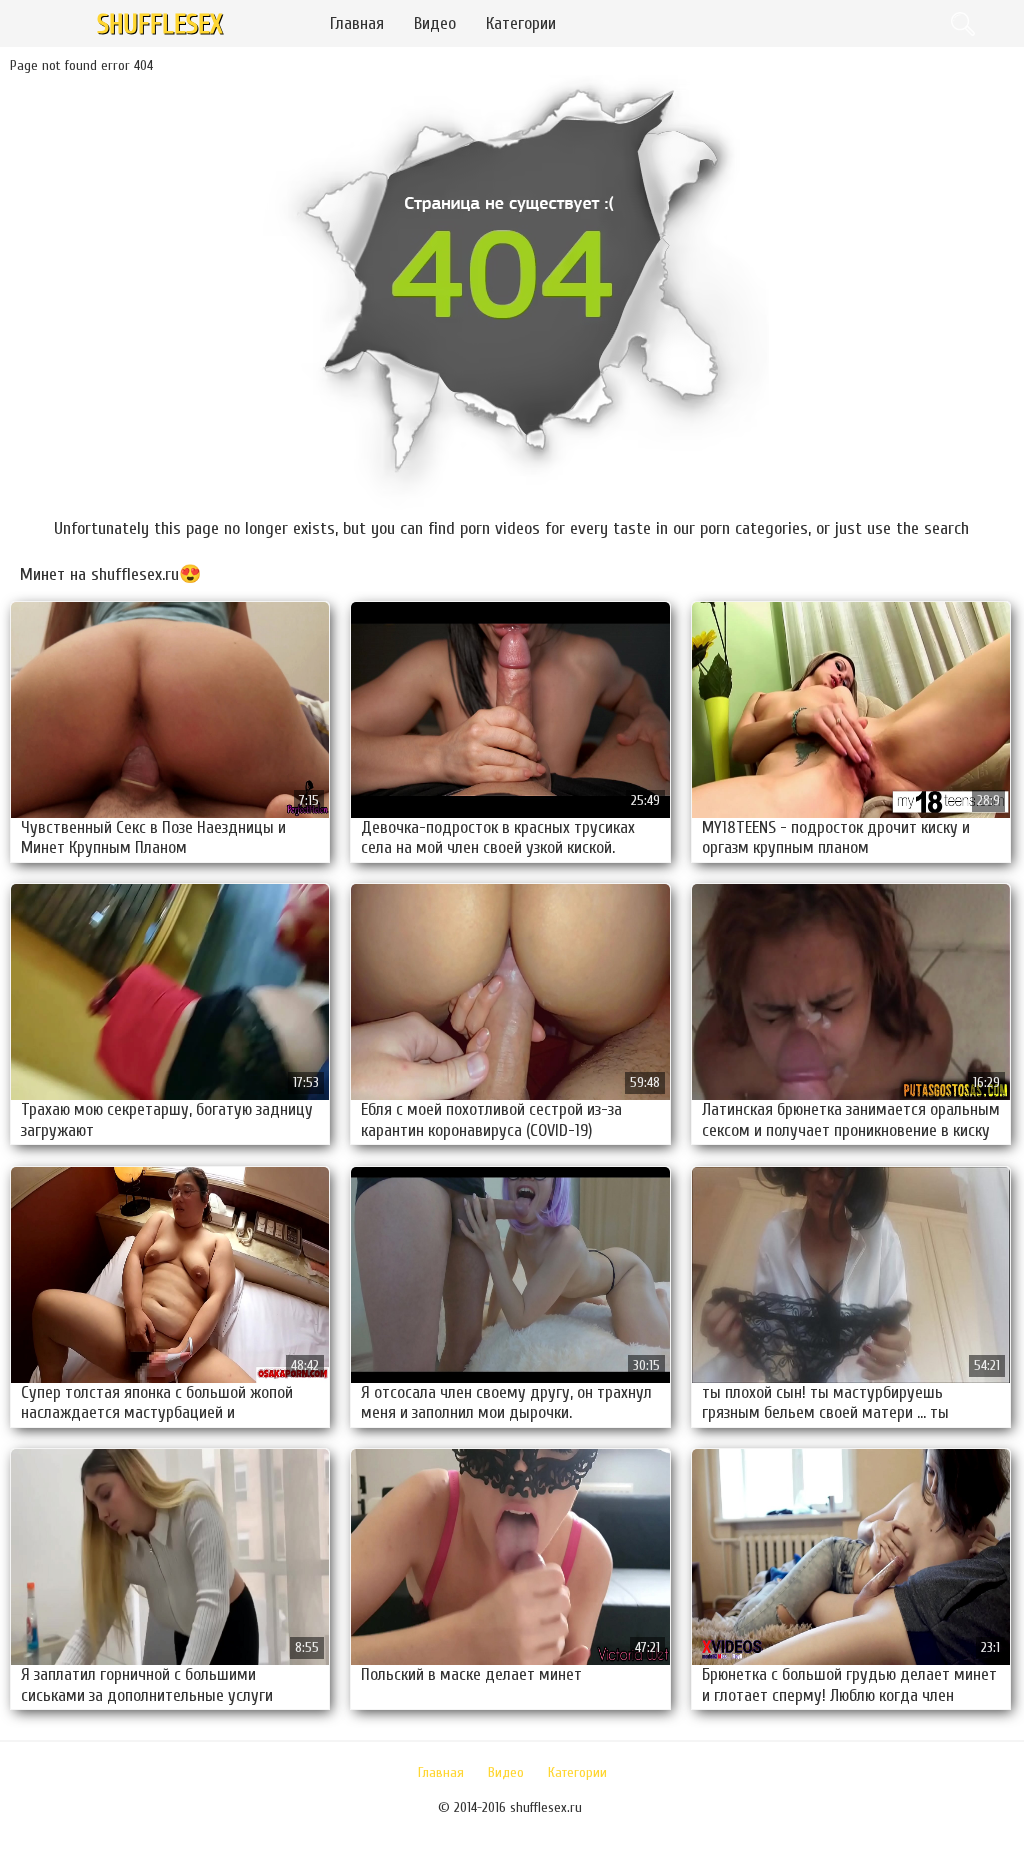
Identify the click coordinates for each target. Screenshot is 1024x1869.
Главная (357, 23)
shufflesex (160, 24)
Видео (435, 23)
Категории (521, 23)
